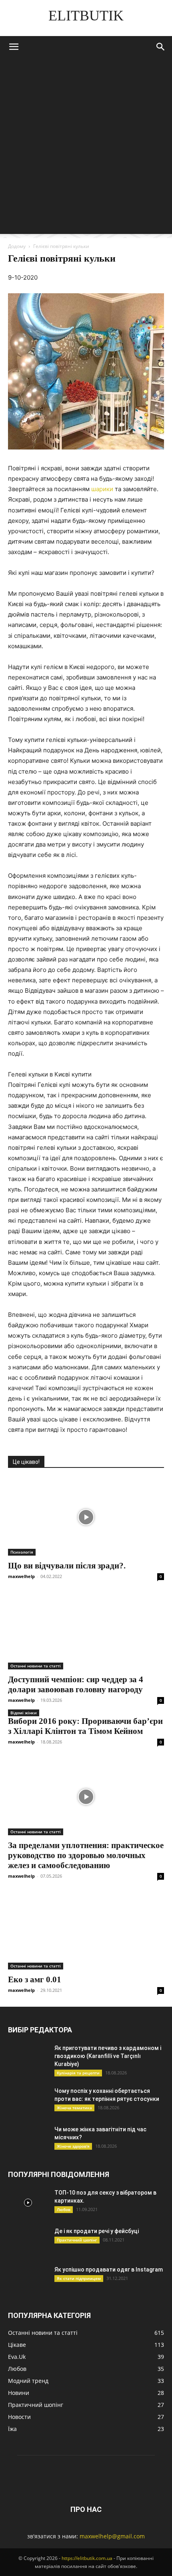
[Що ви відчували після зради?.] (86, 1517)
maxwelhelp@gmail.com (112, 2536)
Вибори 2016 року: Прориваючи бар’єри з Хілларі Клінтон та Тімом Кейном (85, 1726)
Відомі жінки (24, 1713)
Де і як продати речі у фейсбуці (97, 2231)
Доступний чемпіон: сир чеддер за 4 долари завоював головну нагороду (76, 1684)
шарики (102, 489)
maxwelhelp (21, 1576)
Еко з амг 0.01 (35, 1979)
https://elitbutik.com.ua (87, 2558)
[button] (14, 47)
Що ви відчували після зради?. (67, 1566)
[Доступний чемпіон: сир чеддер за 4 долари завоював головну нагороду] (86, 1631)
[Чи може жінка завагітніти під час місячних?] (28, 2139)
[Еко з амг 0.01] (86, 1931)
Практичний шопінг (77, 2240)
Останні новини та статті (36, 1666)
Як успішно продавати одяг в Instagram (109, 2270)
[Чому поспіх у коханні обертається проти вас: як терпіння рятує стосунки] (28, 2101)
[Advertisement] (86, 148)
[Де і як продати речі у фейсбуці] (28, 2241)
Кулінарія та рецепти (78, 2073)
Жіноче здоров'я (73, 2146)
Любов (64, 2209)
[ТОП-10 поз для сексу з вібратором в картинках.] (28, 2203)
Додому (17, 246)
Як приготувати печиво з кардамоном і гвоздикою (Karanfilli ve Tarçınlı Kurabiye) (108, 2056)
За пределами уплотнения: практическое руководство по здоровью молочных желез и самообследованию (86, 1855)
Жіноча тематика (74, 2108)
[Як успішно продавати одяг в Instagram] (28, 2280)
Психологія (22, 1552)
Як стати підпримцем (79, 2278)
